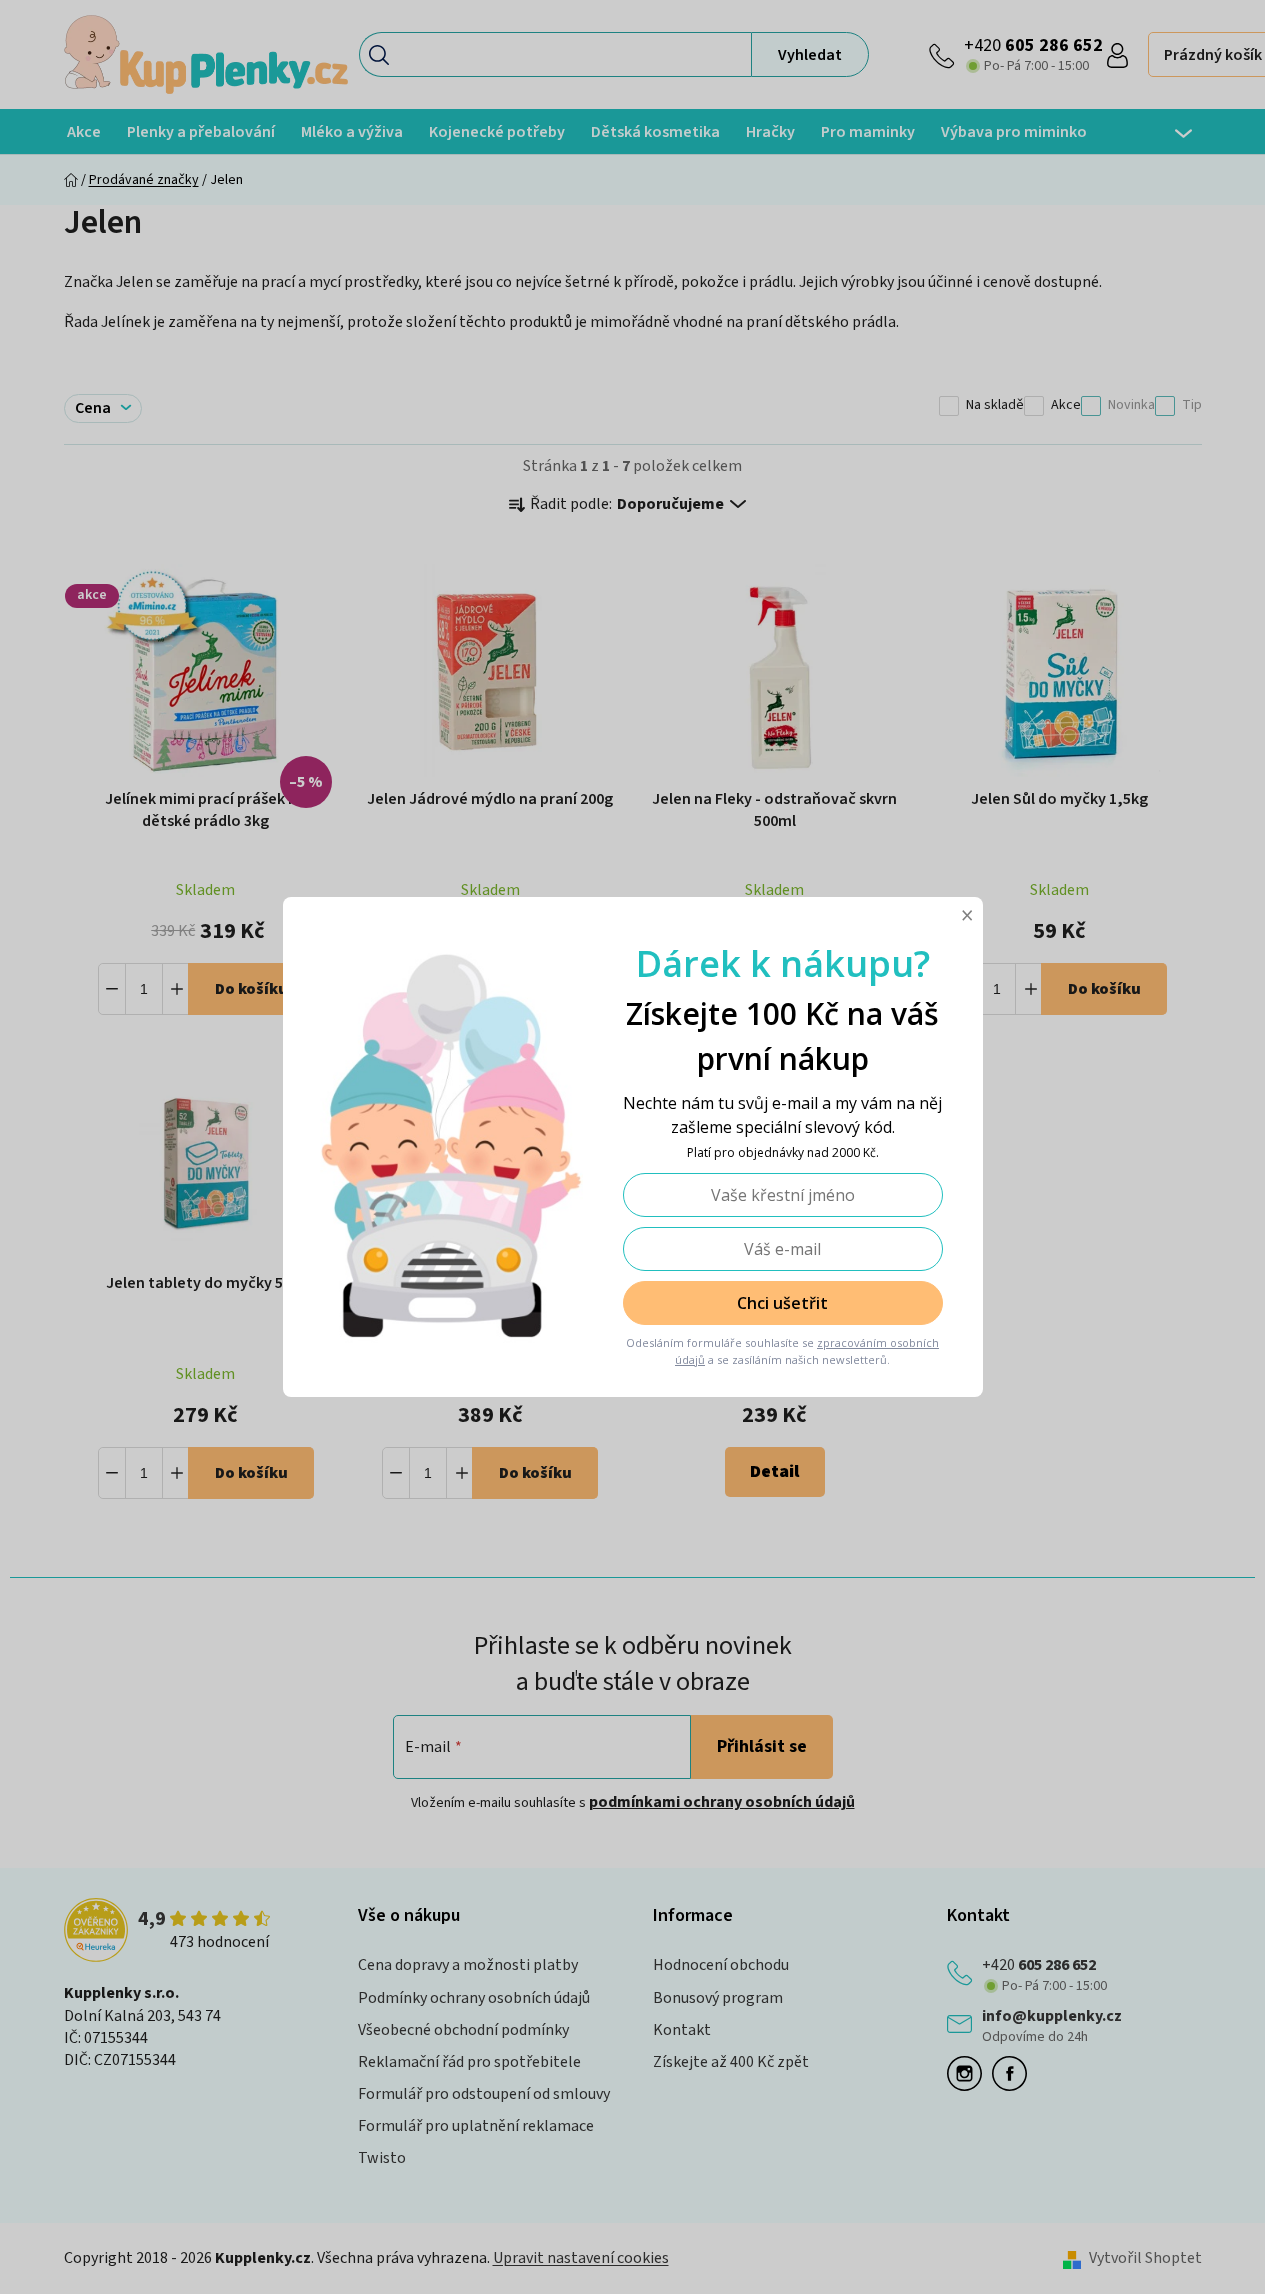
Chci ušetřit (782, 1303)
